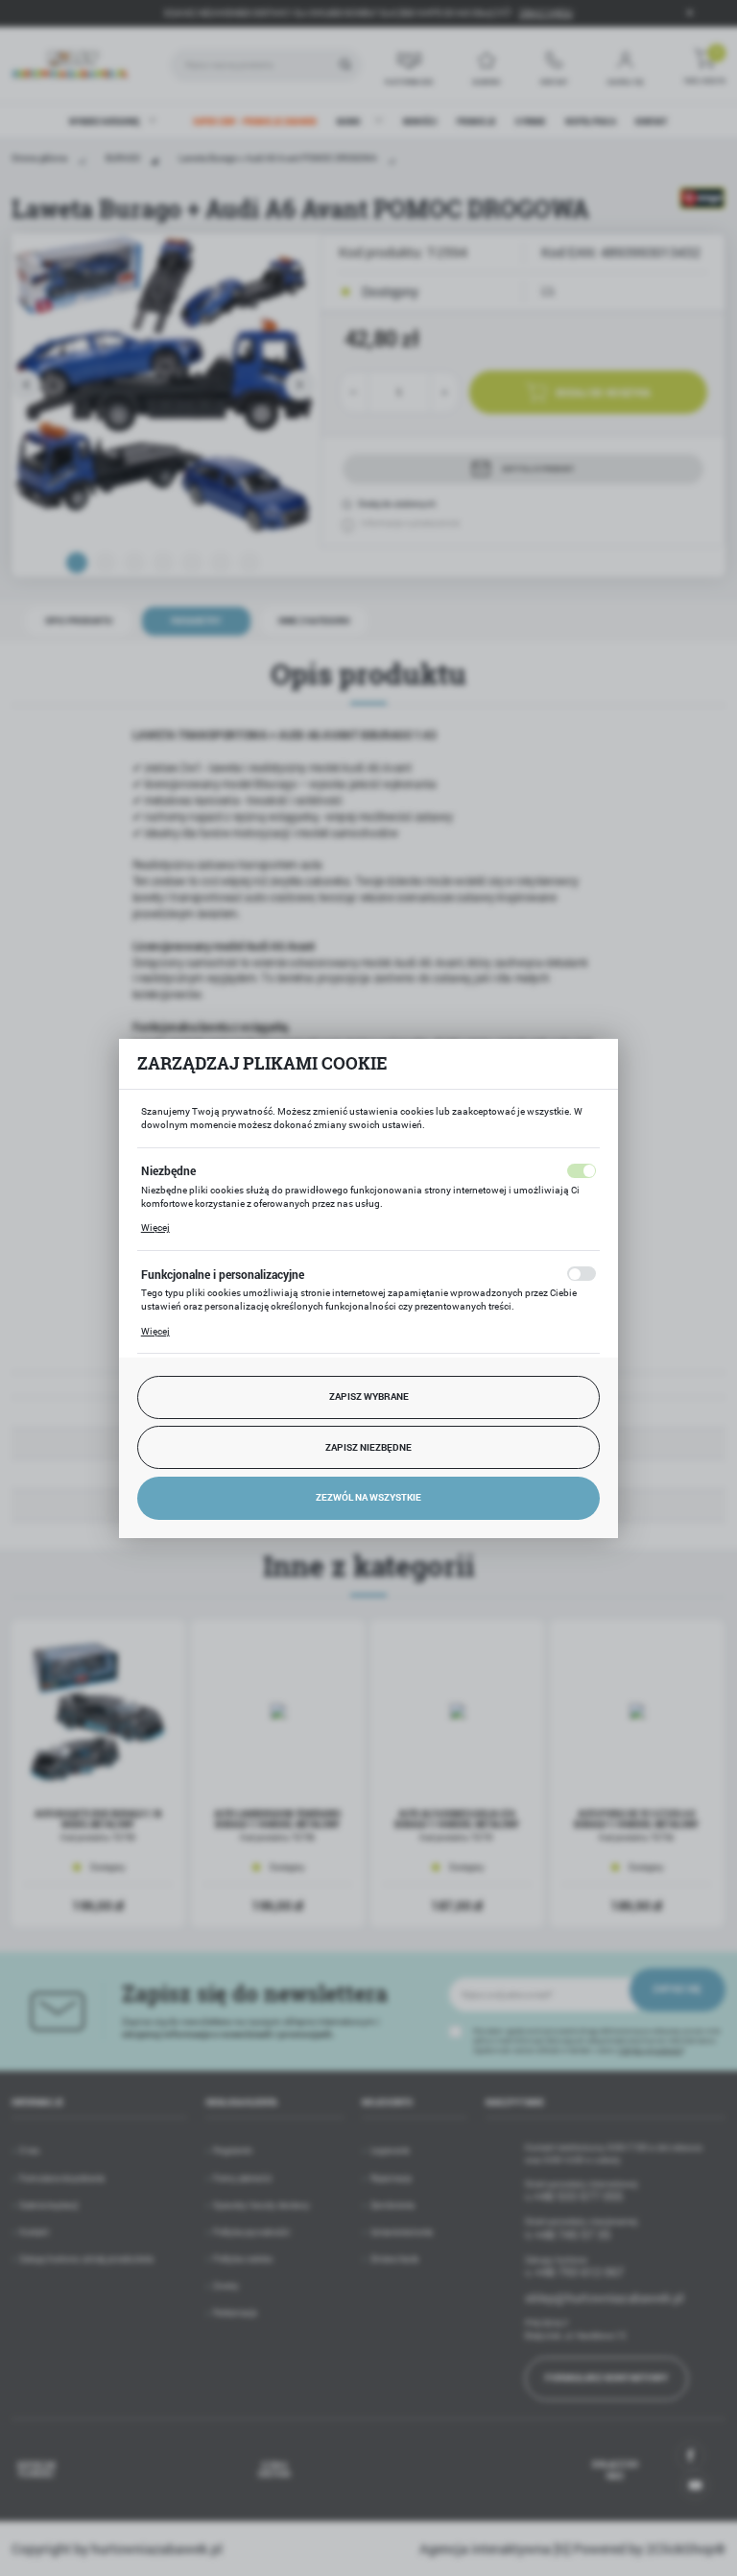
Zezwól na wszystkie (368, 1497)
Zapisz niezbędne (368, 1447)
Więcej (155, 1228)
